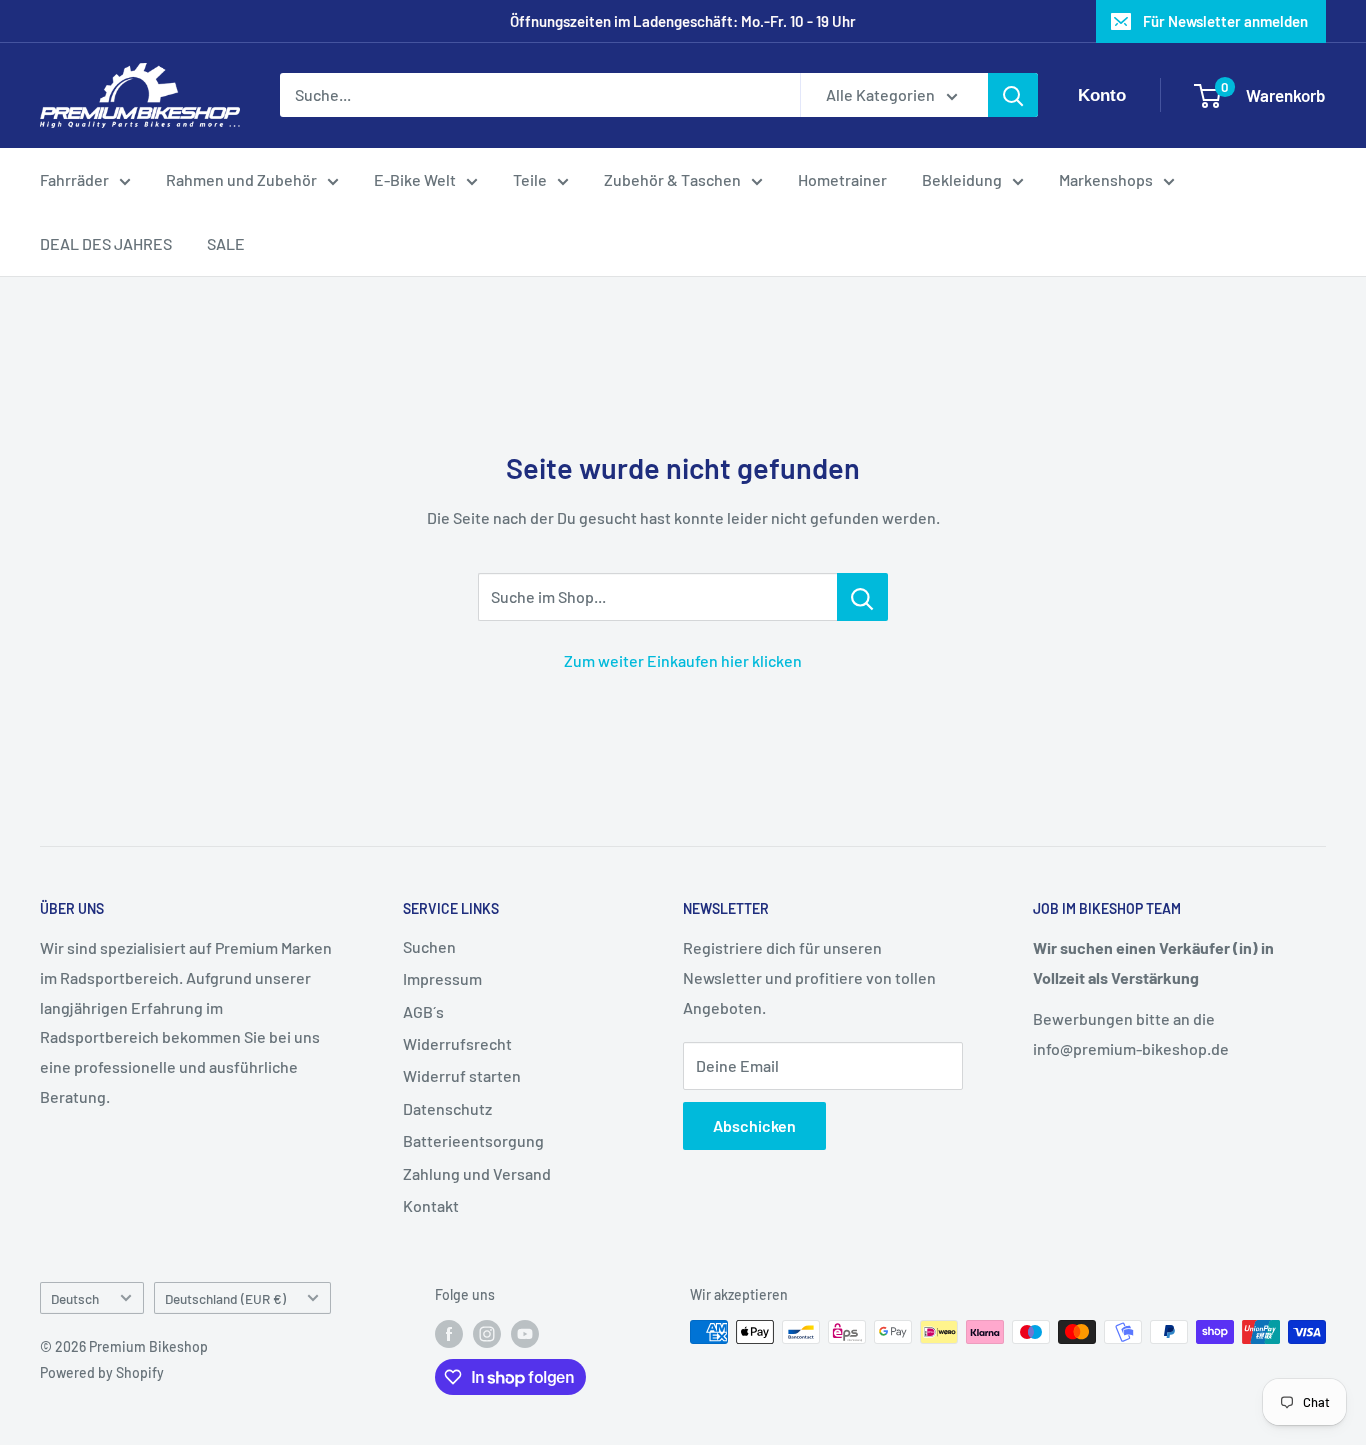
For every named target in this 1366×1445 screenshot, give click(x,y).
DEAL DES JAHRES (106, 243)
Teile (530, 179)
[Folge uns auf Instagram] (487, 1334)
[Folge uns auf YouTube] (525, 1334)
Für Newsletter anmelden (1225, 21)
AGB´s (423, 1011)
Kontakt (431, 1205)
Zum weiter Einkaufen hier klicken (683, 660)
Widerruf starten (462, 1075)
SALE (226, 243)
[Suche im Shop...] (862, 597)
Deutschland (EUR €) (225, 1298)
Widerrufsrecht (457, 1043)
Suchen (429, 946)
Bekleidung (962, 179)
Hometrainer (842, 179)
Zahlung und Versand (477, 1173)
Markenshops (1106, 179)
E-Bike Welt (415, 179)
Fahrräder (74, 179)
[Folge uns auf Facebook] (449, 1334)
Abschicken (754, 1125)
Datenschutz (447, 1108)
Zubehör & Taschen (672, 179)
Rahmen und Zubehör (241, 179)
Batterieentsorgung (473, 1140)
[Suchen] (1013, 96)
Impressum (442, 978)
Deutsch (75, 1298)
